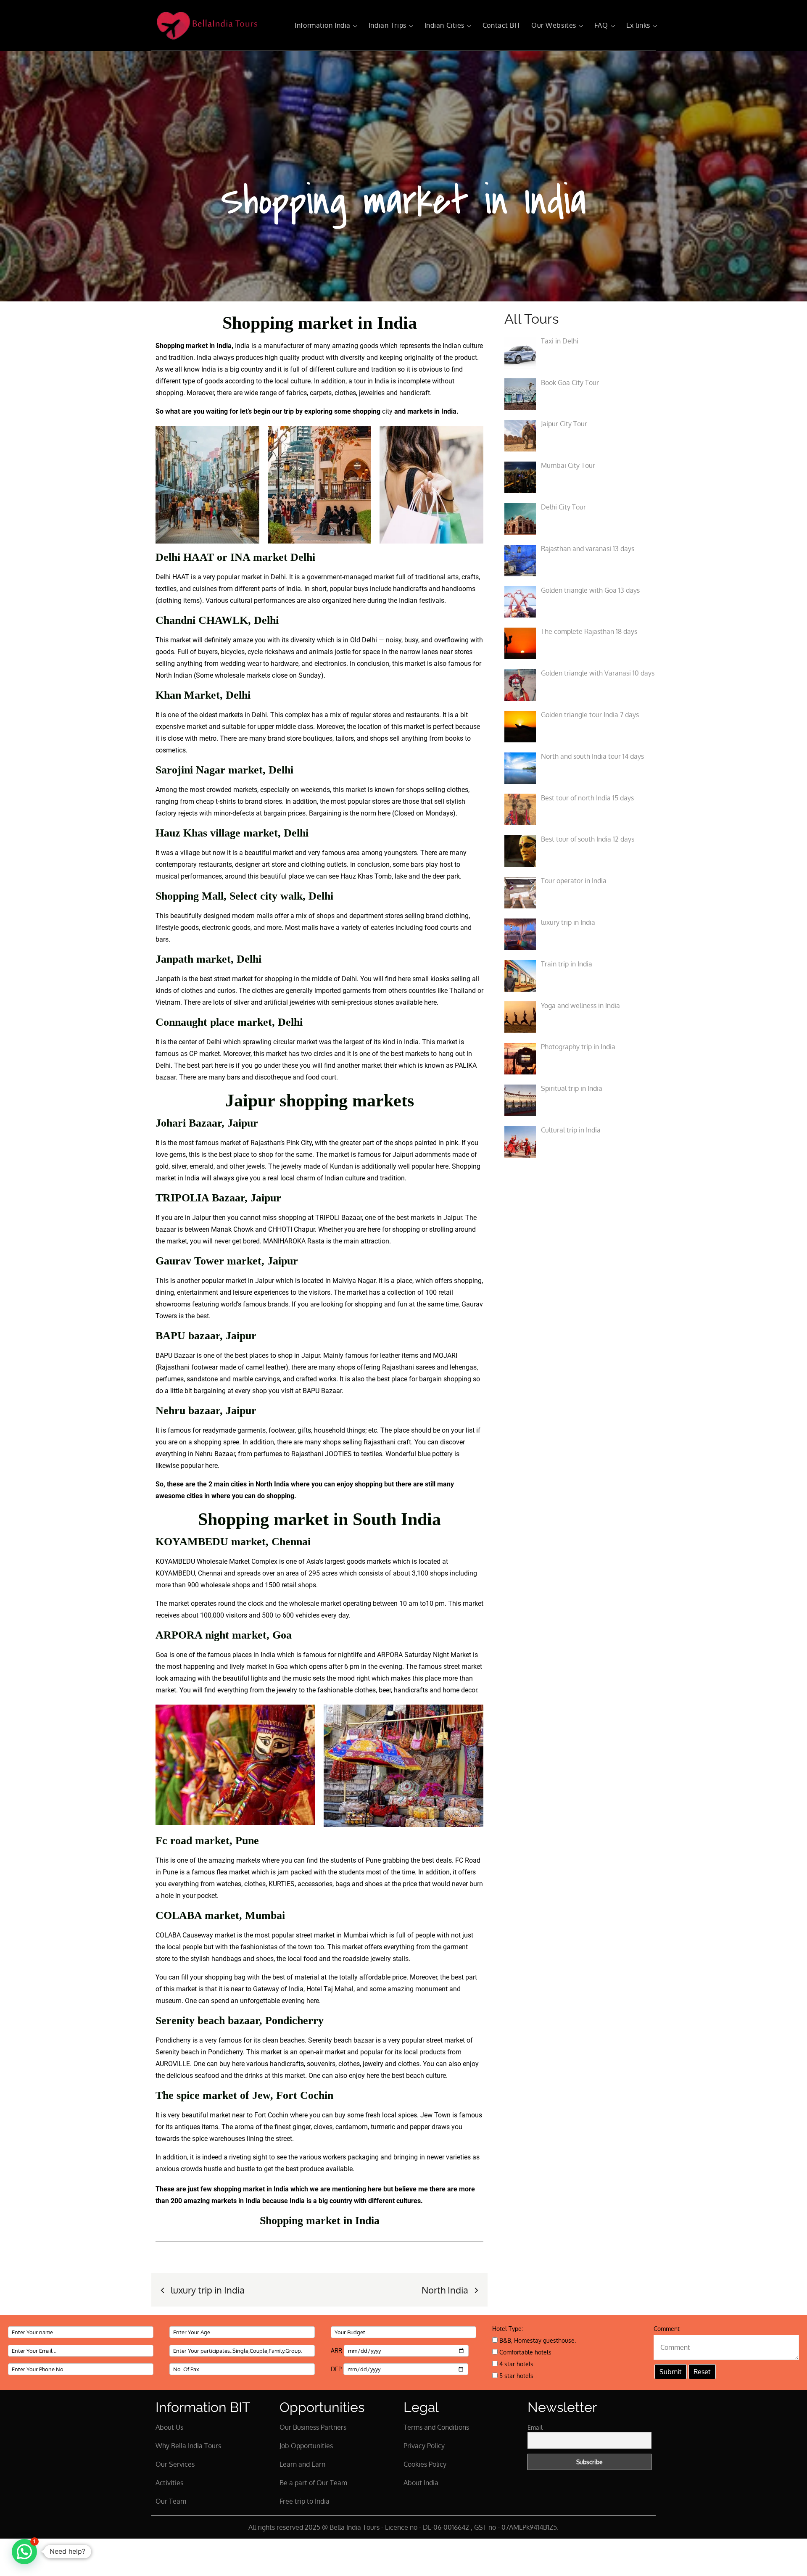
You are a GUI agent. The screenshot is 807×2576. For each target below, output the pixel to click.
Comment (667, 2329)
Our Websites (554, 25)
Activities (169, 2483)
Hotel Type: (508, 2329)
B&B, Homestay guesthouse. (537, 2340)
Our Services (175, 2464)
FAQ (601, 25)
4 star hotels (516, 2364)
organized (337, 600)
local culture (293, 381)
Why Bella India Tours (188, 2446)
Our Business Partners (313, 2427)
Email (535, 2427)
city (387, 411)
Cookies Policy (425, 2464)
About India (421, 2483)
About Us (169, 2427)
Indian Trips (388, 25)
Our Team (171, 2501)
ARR (337, 2350)
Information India (323, 25)
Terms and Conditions (436, 2427)
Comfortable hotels (525, 2352)
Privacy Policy (424, 2446)
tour (360, 381)
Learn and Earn (302, 2464)
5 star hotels (516, 2376)
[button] (24, 2552)
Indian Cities (444, 25)
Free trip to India (305, 2501)
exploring (318, 411)
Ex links (638, 25)
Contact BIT (501, 25)
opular (343, 589)
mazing (347, 346)
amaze (243, 640)
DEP (337, 2369)
